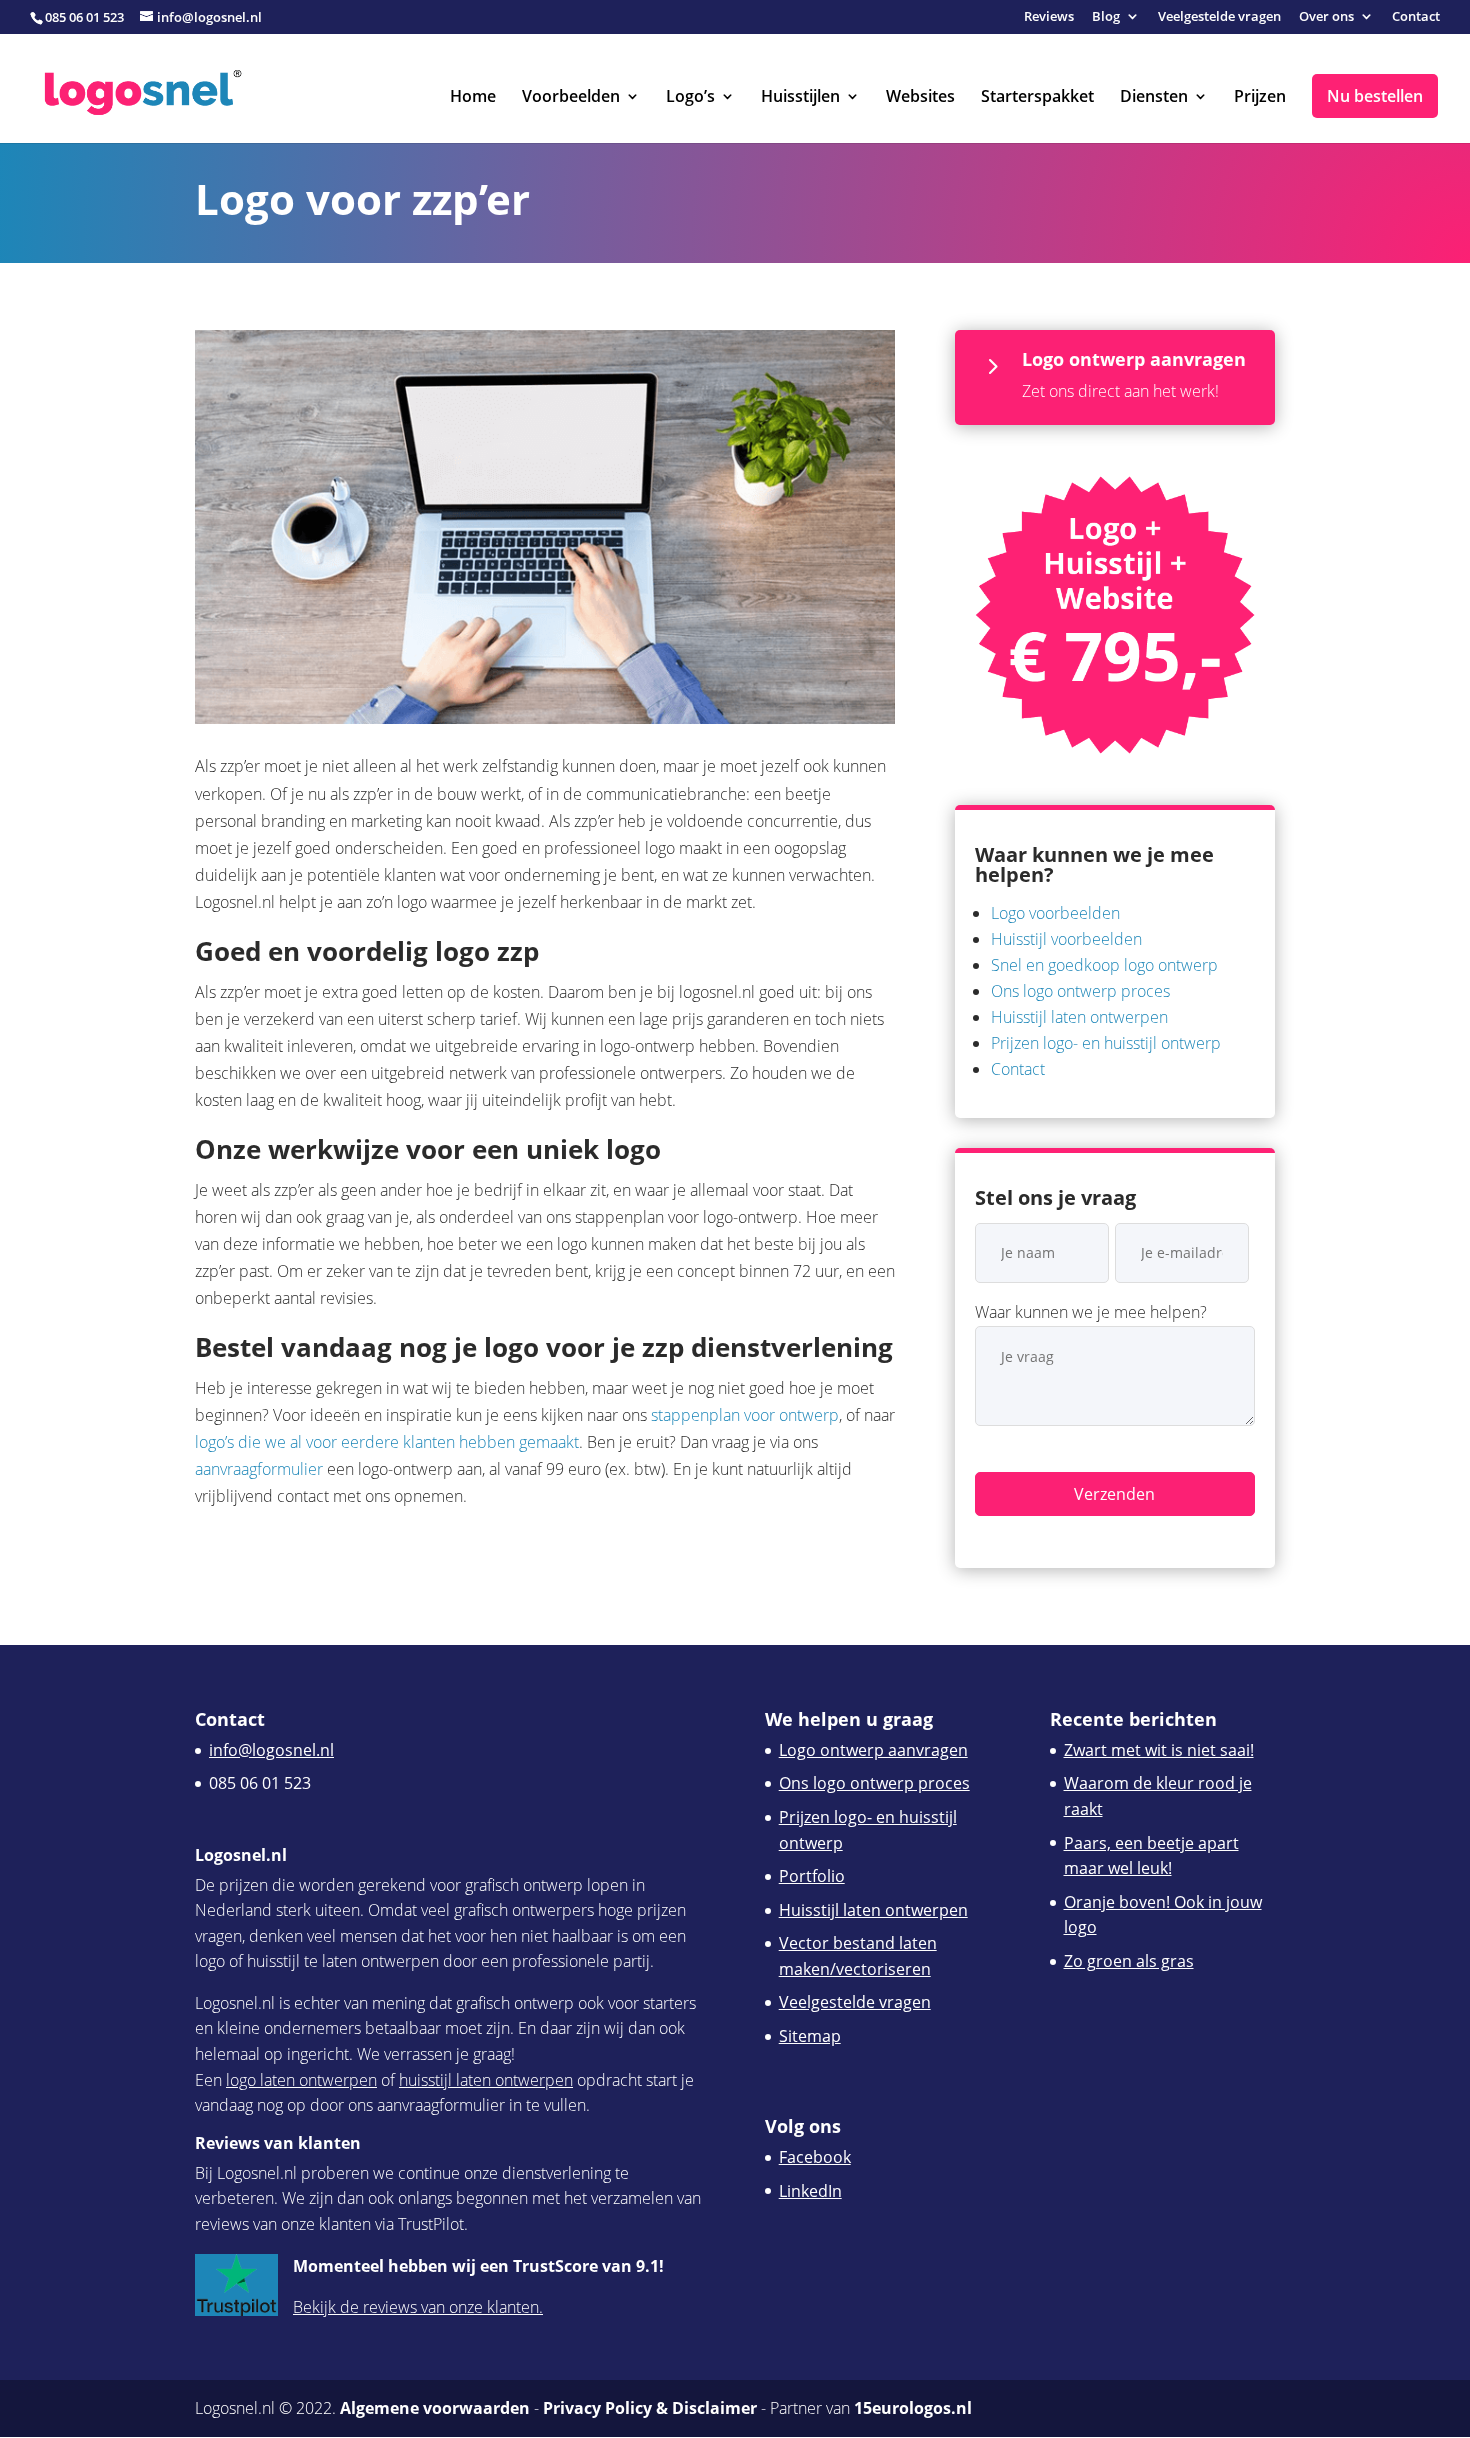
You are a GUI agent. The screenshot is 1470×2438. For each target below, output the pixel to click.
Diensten (1154, 98)
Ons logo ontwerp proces (1080, 991)
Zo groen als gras (1129, 1961)
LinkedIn (810, 2191)
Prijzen (1260, 98)
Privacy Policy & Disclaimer (650, 2408)
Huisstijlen (800, 98)
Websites (920, 98)
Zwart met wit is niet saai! (1159, 1750)
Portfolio (812, 1876)
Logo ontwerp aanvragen (873, 1750)
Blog (1106, 17)
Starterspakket (1037, 98)
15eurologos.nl (913, 2408)
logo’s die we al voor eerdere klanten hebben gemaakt (387, 1442)
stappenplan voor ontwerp (745, 1415)
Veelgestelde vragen (1219, 17)
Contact (1416, 17)
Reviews (1049, 17)
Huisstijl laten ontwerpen (1079, 1017)
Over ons (1326, 17)
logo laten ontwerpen (301, 2080)
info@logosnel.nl (271, 1750)
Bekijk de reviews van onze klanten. (418, 2307)
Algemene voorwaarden (435, 2408)
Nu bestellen (1375, 96)
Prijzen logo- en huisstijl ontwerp (1106, 1043)
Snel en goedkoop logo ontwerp (1104, 965)
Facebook (815, 2157)
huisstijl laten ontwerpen (486, 2080)
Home (473, 98)
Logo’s (690, 98)
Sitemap (810, 2036)
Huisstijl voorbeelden (1066, 939)
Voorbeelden (571, 98)
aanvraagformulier (259, 1469)
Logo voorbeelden (1055, 913)
